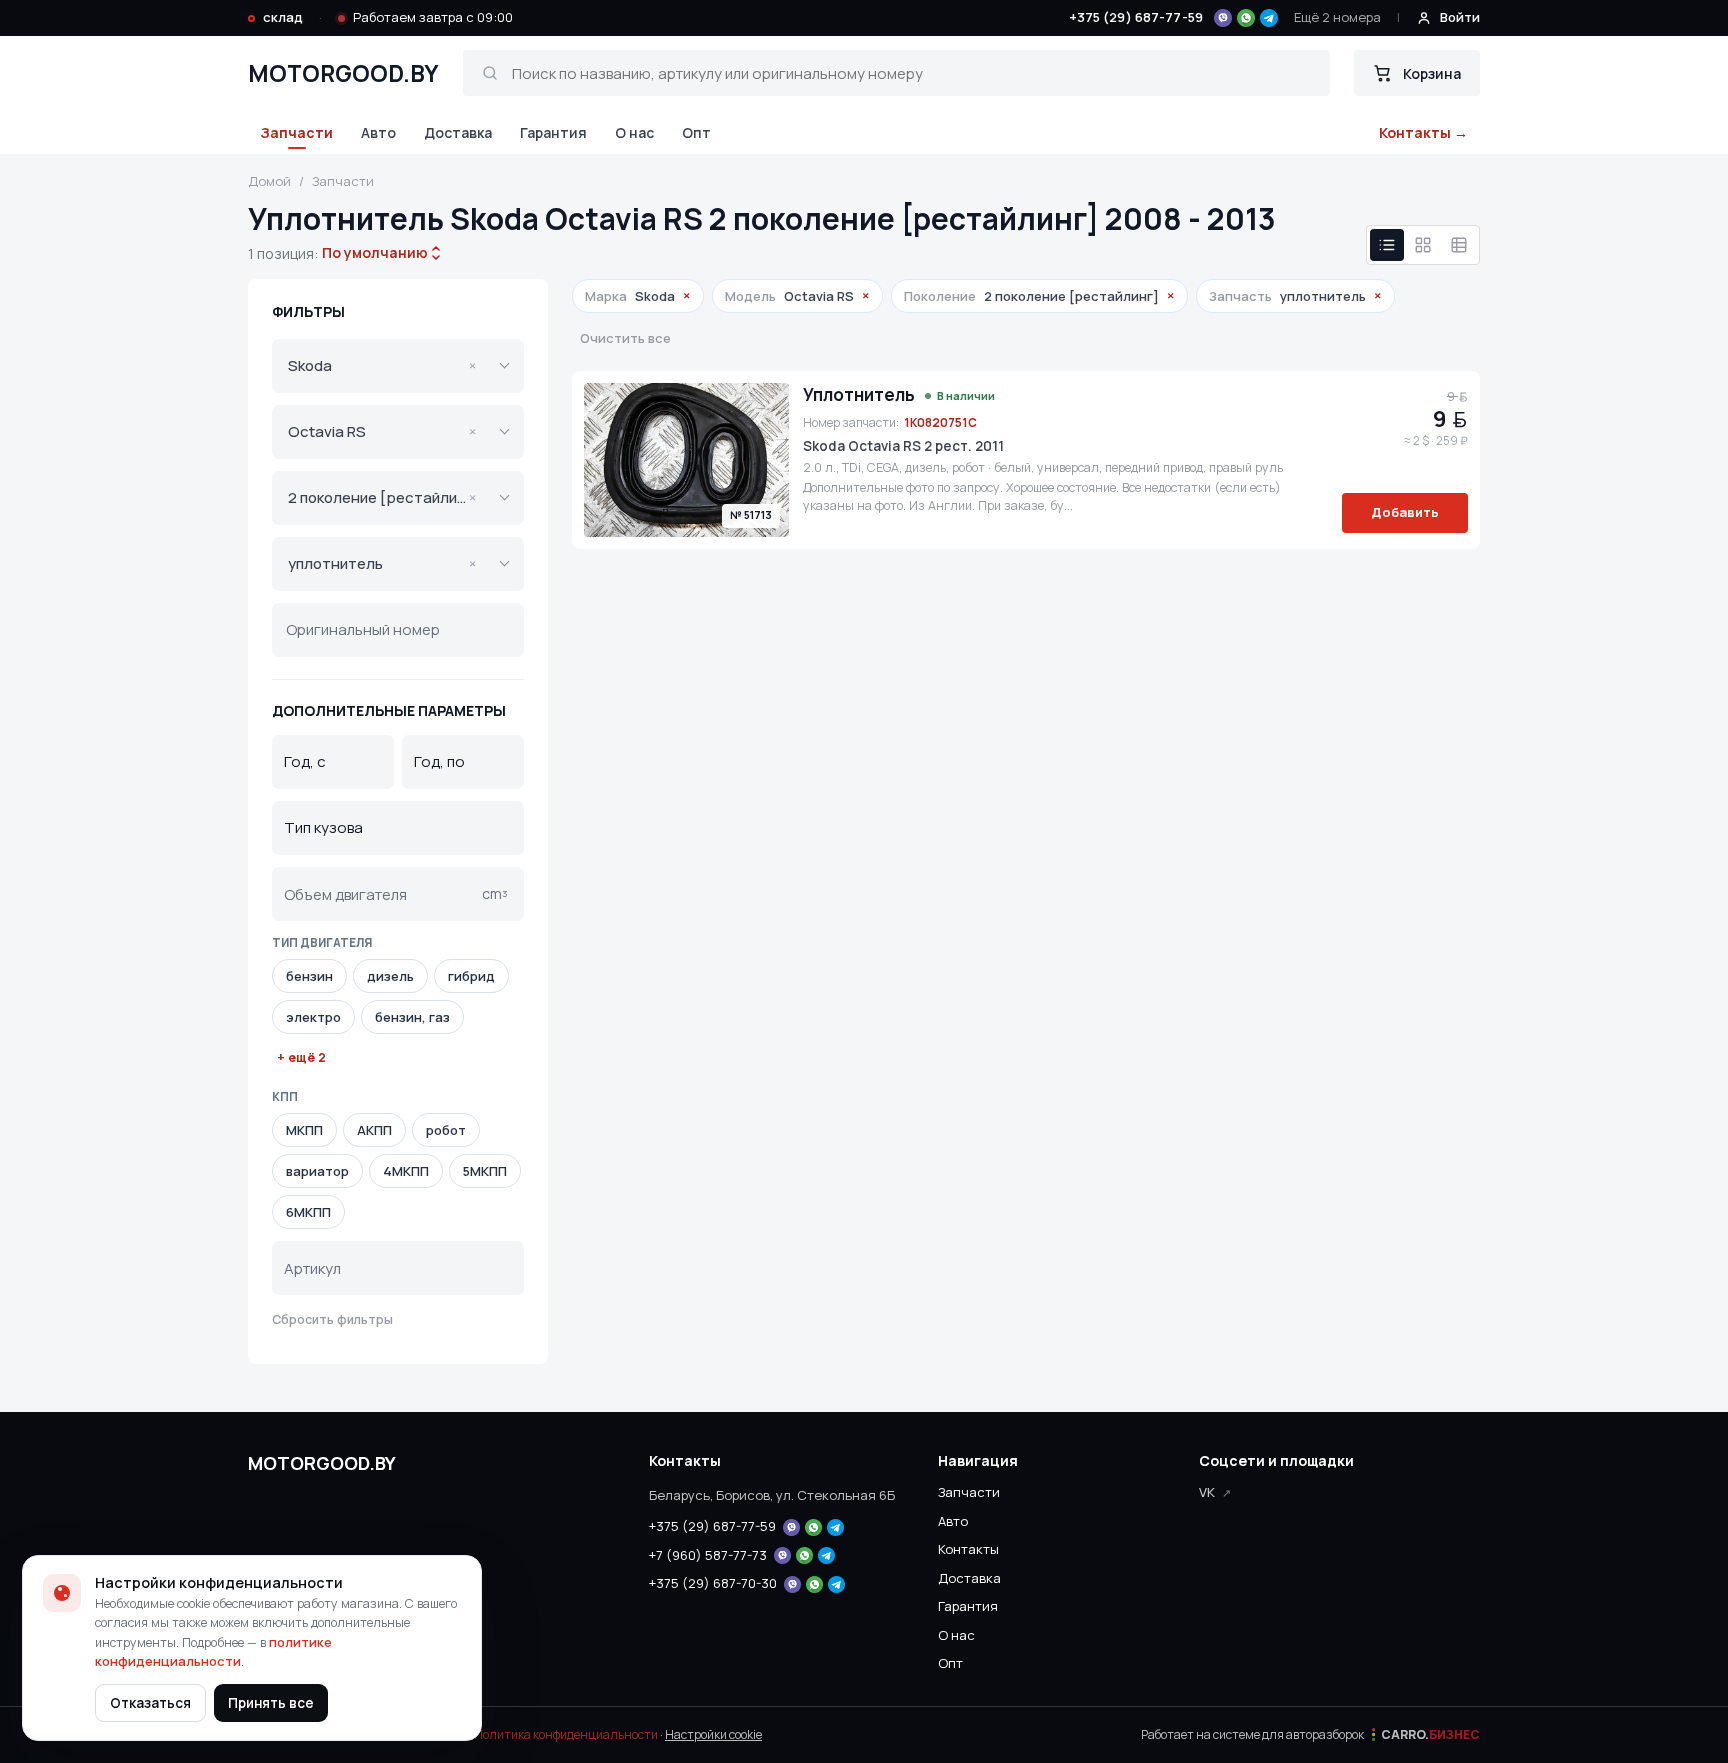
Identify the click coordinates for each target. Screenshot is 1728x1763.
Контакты (968, 1549)
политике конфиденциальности (213, 1652)
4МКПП (406, 1171)
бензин (309, 976)
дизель (390, 976)
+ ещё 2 (301, 1057)
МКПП (304, 1130)
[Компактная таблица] (1459, 245)
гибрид (471, 976)
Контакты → (1423, 132)
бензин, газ (412, 1017)
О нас (634, 132)
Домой (269, 181)
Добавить (1405, 512)
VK (1207, 1492)
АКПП (374, 1130)
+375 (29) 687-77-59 (1136, 17)
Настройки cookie (713, 1734)
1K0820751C (940, 422)
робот (446, 1130)
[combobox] (375, 253)
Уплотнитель (859, 395)
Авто (378, 132)
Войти (1460, 17)
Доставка (458, 132)
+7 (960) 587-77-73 (708, 1555)
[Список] (1387, 245)
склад (283, 17)
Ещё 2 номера (1337, 17)
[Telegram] (1269, 18)
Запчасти (296, 132)
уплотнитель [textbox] (382, 563)
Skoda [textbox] (382, 365)
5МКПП (485, 1171)
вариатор (317, 1171)
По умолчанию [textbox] (373, 252)
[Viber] (1223, 18)
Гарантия (553, 132)
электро (313, 1017)
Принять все (271, 1703)
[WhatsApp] (1246, 18)
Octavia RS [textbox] (382, 431)
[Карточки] (1423, 245)
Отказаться (150, 1703)
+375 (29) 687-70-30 (713, 1583)
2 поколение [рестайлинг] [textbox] (383, 497)
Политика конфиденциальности (566, 1734)
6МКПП (308, 1212)
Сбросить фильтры (332, 1319)
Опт (696, 132)
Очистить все (625, 338)
